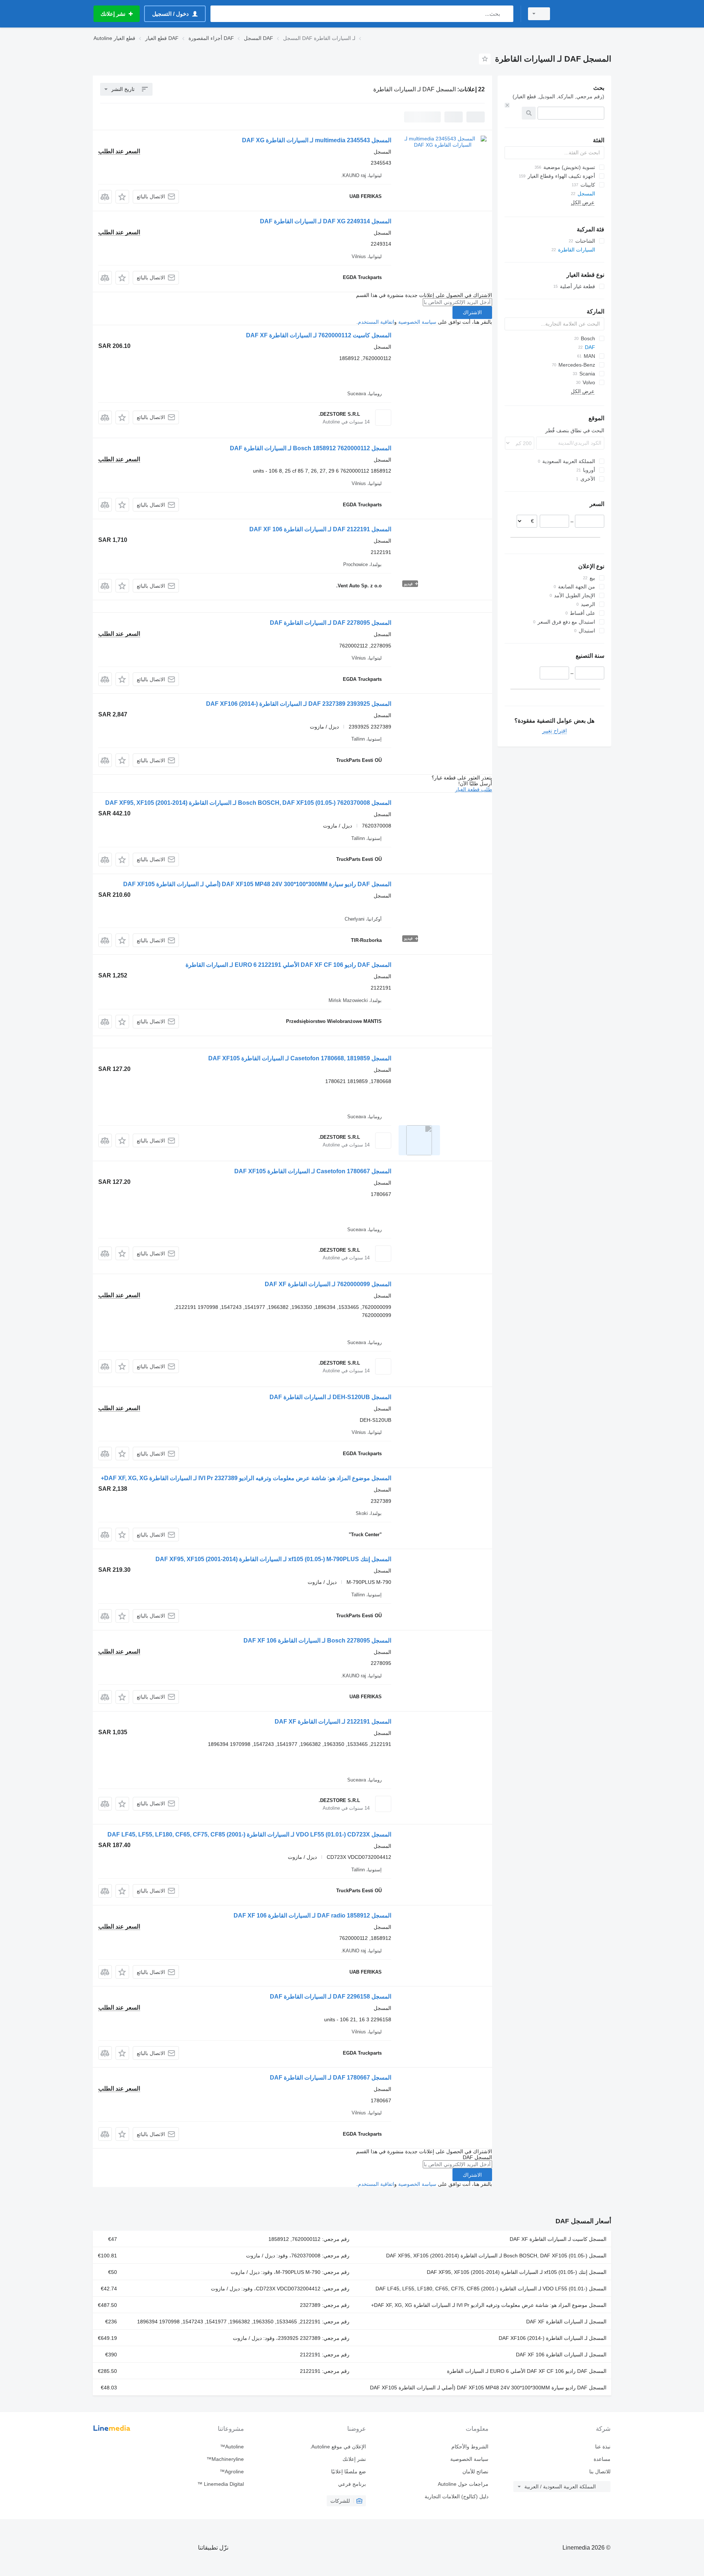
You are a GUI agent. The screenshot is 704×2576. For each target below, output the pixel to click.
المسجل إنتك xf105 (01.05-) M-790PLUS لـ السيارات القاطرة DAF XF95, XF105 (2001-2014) (273, 1559)
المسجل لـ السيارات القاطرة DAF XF (566, 2322)
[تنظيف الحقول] (507, 105)
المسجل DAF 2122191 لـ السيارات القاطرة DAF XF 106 (320, 529)
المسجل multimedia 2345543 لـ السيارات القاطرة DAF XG (317, 140)
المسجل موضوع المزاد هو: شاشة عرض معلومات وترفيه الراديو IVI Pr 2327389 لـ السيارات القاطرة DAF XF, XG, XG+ (246, 1478)
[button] (122, 197)
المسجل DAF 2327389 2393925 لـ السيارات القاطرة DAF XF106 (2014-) (299, 704)
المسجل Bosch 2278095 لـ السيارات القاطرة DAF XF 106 (317, 1641)
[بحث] (506, 14)
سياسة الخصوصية (417, 322)
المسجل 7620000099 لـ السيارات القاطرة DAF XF (328, 1284)
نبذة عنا (603, 2447)
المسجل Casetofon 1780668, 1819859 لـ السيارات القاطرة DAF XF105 (300, 1058)
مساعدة (602, 2459)
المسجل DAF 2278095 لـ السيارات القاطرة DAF (331, 623)
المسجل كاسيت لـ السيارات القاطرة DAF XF (558, 2239)
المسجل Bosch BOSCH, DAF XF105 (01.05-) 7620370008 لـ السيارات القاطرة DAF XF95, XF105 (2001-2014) (248, 803)
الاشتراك (472, 312)
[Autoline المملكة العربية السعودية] (585, 14)
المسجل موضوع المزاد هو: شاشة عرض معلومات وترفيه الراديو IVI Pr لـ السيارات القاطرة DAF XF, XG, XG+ (489, 2305)
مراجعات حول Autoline (463, 2484)
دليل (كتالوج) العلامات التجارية (456, 2496)
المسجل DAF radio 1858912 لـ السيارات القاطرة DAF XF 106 (312, 1916)
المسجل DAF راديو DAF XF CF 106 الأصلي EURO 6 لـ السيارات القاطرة (527, 2371)
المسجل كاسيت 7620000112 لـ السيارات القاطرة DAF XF (319, 335)
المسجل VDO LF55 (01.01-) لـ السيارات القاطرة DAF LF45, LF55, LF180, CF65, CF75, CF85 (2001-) (491, 2289)
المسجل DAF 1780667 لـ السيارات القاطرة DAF (331, 2078)
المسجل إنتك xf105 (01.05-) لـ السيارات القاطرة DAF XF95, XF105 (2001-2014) (517, 2272)
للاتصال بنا (600, 2472)
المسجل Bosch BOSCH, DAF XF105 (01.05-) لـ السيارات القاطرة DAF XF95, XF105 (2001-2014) (496, 2256)
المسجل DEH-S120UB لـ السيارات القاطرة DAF (330, 1397)
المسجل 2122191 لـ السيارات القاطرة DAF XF (333, 1722)
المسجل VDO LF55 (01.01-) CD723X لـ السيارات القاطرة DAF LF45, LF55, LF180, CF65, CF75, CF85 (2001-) (249, 1834)
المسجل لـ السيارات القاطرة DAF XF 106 (561, 2355)
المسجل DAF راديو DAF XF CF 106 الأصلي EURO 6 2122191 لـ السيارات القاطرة (288, 965)
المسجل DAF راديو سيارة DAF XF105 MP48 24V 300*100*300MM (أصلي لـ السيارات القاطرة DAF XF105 (257, 884)
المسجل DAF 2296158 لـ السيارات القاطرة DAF (331, 1997)
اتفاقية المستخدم (376, 322)
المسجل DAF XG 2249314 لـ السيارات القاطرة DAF (326, 221)
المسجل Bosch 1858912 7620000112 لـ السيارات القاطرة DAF (311, 448)
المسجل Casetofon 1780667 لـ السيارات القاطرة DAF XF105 (313, 1171)
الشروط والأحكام (470, 2447)
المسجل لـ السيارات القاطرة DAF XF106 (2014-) (553, 2338)
